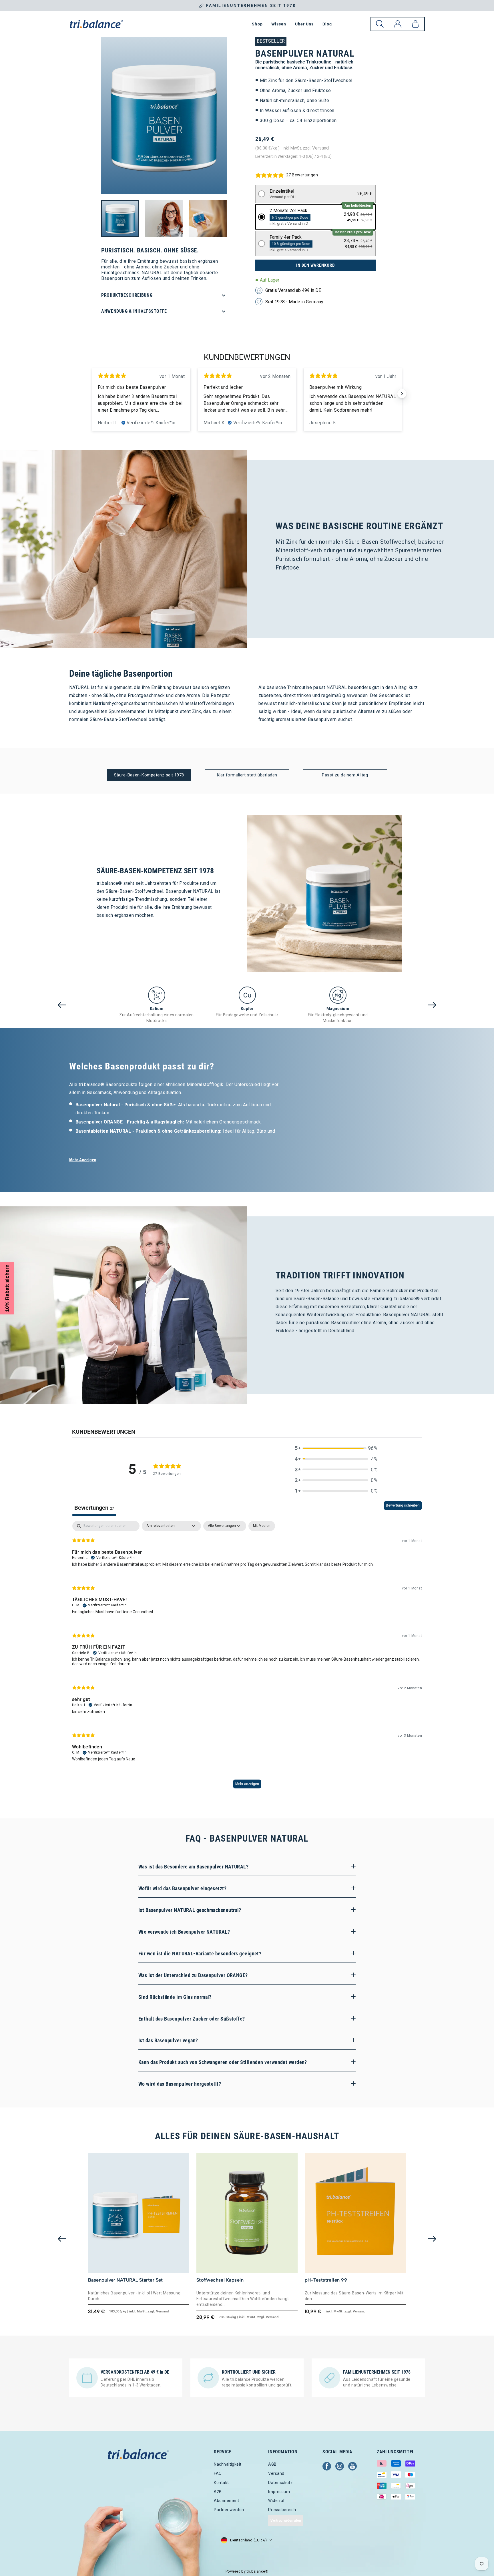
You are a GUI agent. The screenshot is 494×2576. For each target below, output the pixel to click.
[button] (316, 194)
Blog (327, 24)
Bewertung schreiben (403, 1505)
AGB (272, 2464)
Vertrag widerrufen (286, 2521)
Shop (257, 24)
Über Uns (304, 24)
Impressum (279, 2492)
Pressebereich (282, 2510)
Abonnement (227, 2501)
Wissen (279, 24)
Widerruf (277, 2501)
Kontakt (221, 2483)
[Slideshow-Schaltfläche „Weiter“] (402, 394)
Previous (62, 1005)
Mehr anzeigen (247, 1784)
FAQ (218, 2473)
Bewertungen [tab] (94, 1508)
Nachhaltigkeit (228, 2464)
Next (432, 1005)
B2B (218, 2492)
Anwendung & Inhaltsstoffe (134, 311)
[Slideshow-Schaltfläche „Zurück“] (92, 394)
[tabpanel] (247, 1657)
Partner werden (229, 2510)
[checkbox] (262, 1526)
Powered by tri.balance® (247, 2571)
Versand (320, 148)
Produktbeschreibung (127, 295)
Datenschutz (280, 2483)
